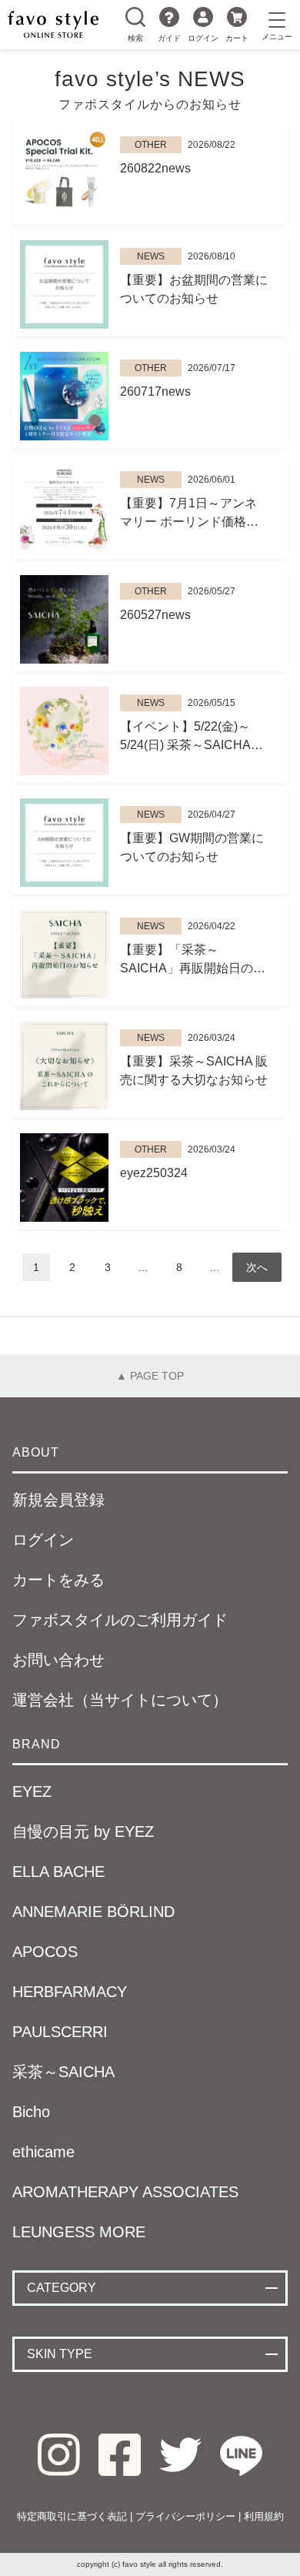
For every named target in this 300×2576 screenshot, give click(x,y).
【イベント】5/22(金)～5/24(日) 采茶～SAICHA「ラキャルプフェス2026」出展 (185, 737)
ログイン (203, 38)
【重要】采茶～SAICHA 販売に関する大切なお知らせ (194, 1071)
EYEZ (32, 1791)
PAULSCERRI (60, 2032)
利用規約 (264, 2516)
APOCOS (45, 1952)
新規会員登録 (58, 1500)
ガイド (169, 38)
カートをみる (58, 1580)
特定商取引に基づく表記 (72, 2516)
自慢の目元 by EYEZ (83, 1832)
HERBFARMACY (70, 1992)
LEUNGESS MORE (79, 2232)
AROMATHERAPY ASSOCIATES (125, 2192)
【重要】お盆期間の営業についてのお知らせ (194, 289)
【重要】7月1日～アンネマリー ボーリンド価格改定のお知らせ (189, 514)
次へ (257, 1267)
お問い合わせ (58, 1660)
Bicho (31, 2112)
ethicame (43, 2152)
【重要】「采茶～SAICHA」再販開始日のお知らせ (193, 960)
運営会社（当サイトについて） (120, 1700)
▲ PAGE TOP (150, 1376)
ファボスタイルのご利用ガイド (120, 1620)
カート (237, 38)
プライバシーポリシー (185, 2516)
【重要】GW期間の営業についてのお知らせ (192, 847)
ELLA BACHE (58, 1872)
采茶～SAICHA (63, 2072)
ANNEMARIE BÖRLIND (93, 1912)
